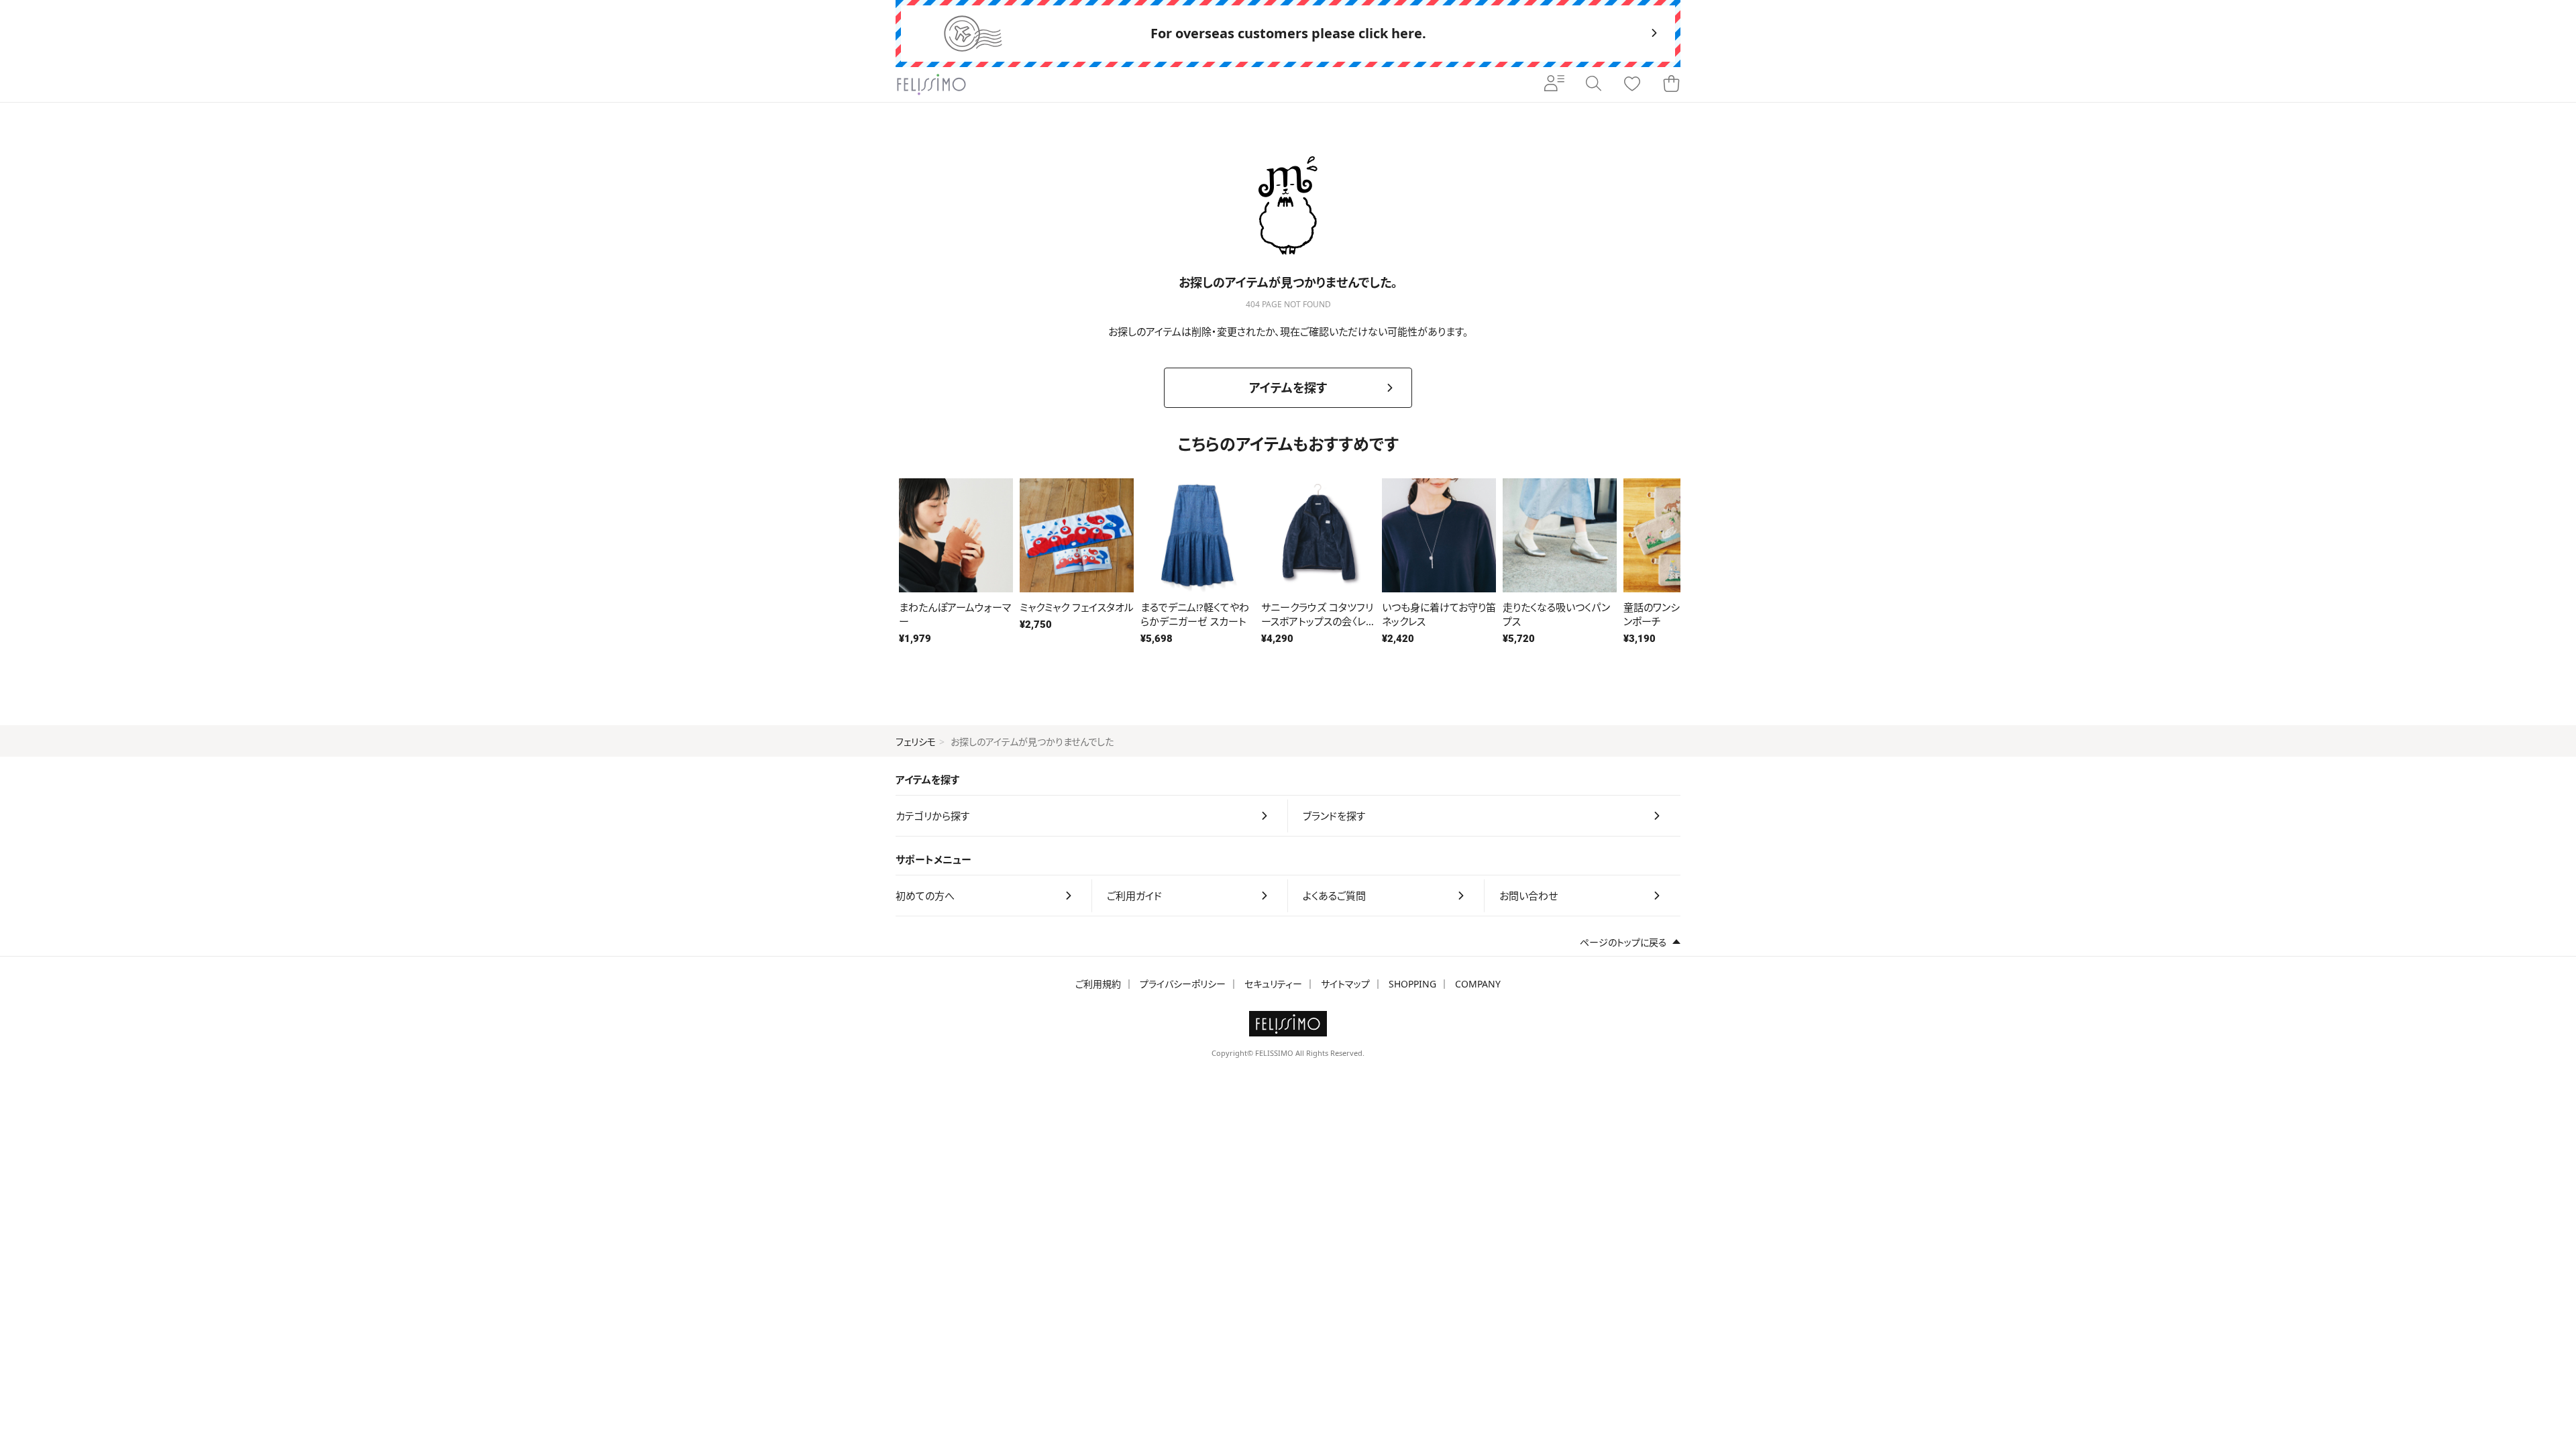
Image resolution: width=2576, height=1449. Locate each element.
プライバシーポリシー (1183, 984)
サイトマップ (1345, 984)
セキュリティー (1273, 984)
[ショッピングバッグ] (1671, 85)
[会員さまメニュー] (1554, 85)
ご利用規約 (1098, 984)
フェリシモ (916, 742)
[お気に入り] (1632, 85)
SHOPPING (1412, 984)
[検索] (1593, 85)
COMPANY (1478, 984)
